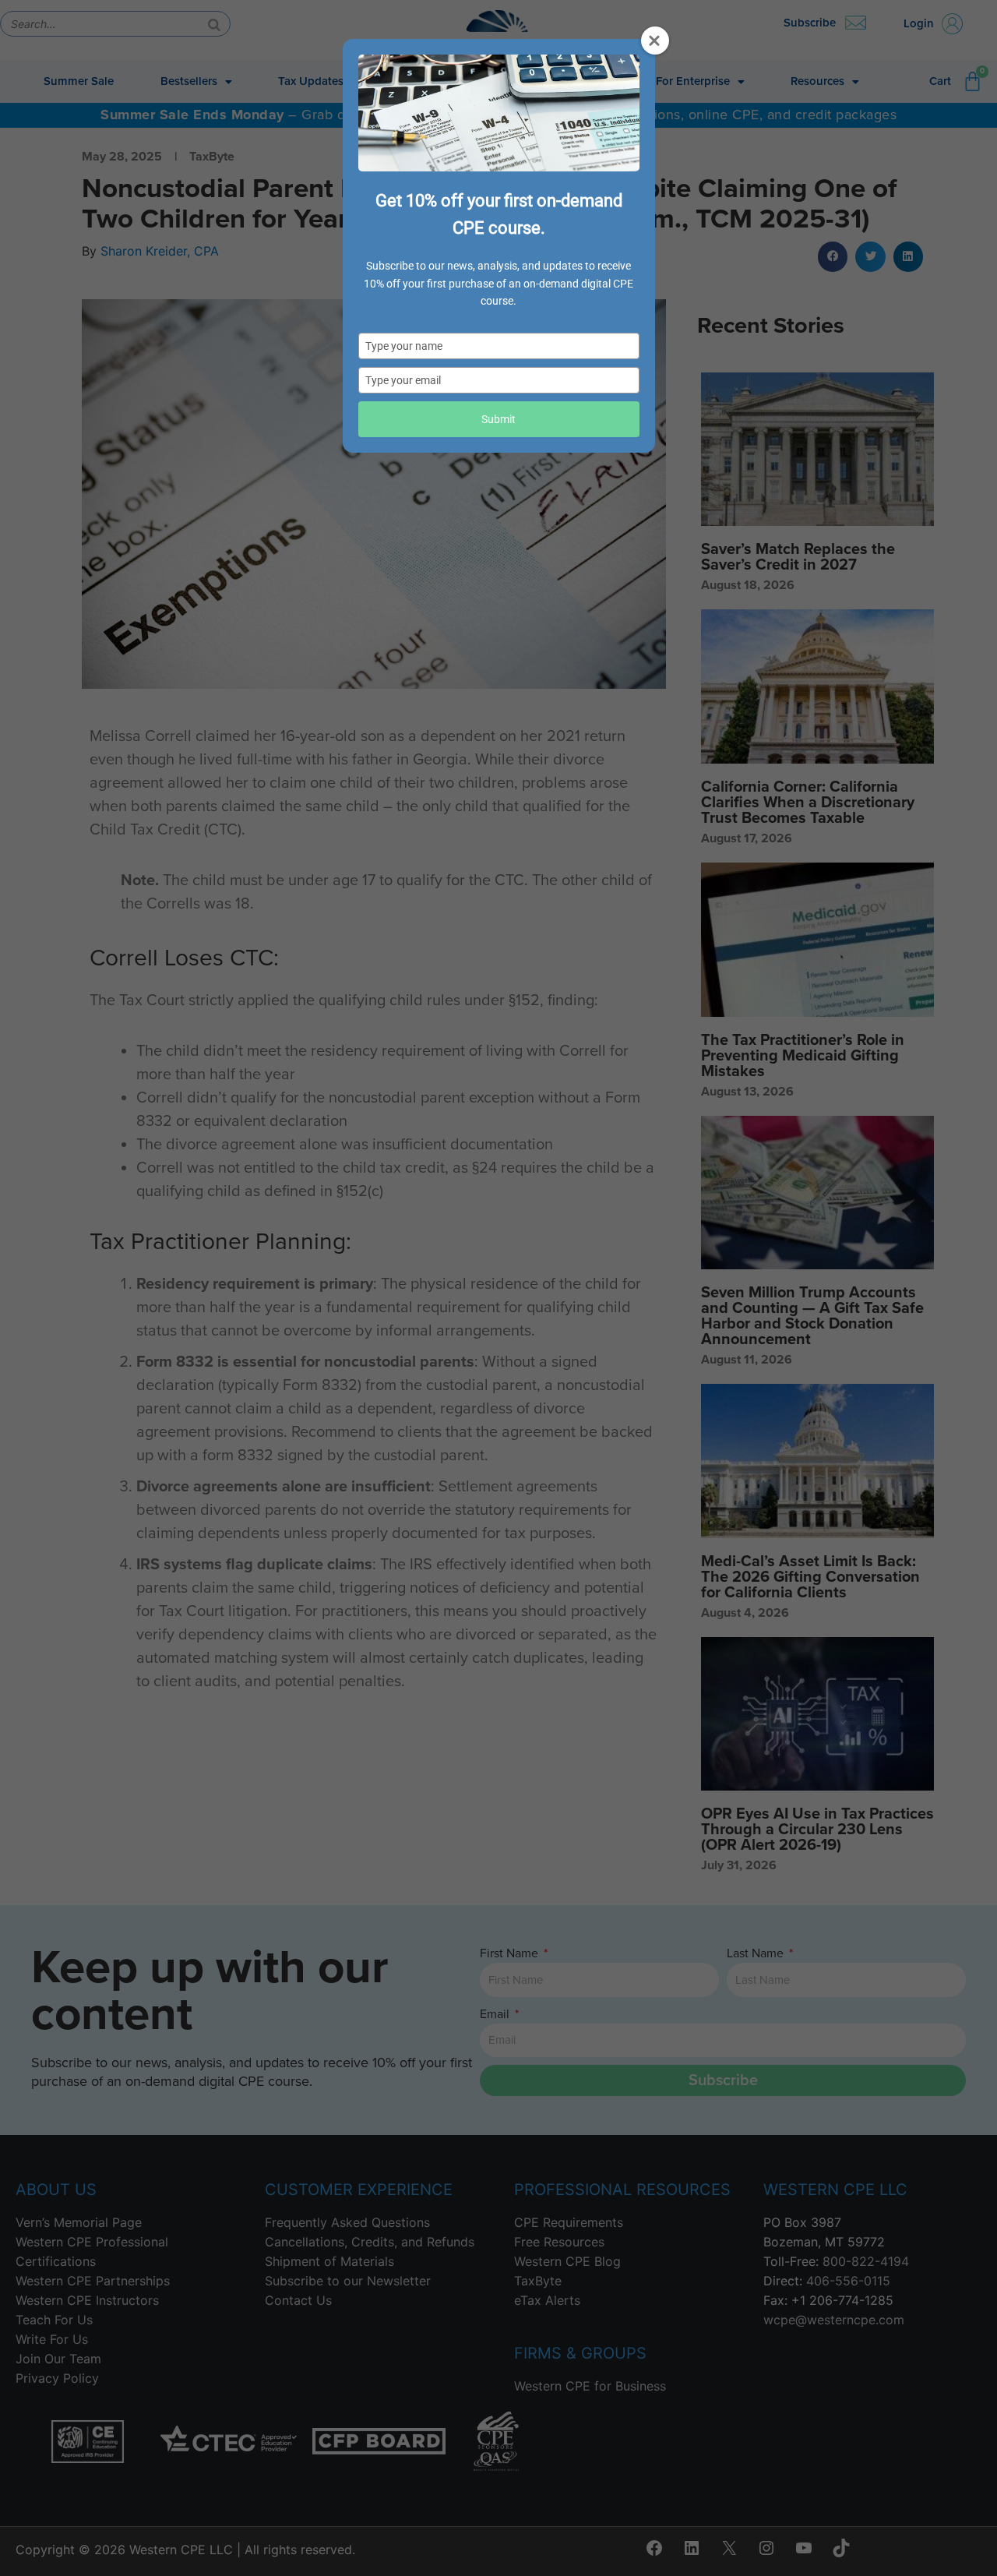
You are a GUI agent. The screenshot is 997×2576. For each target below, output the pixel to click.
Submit (498, 419)
